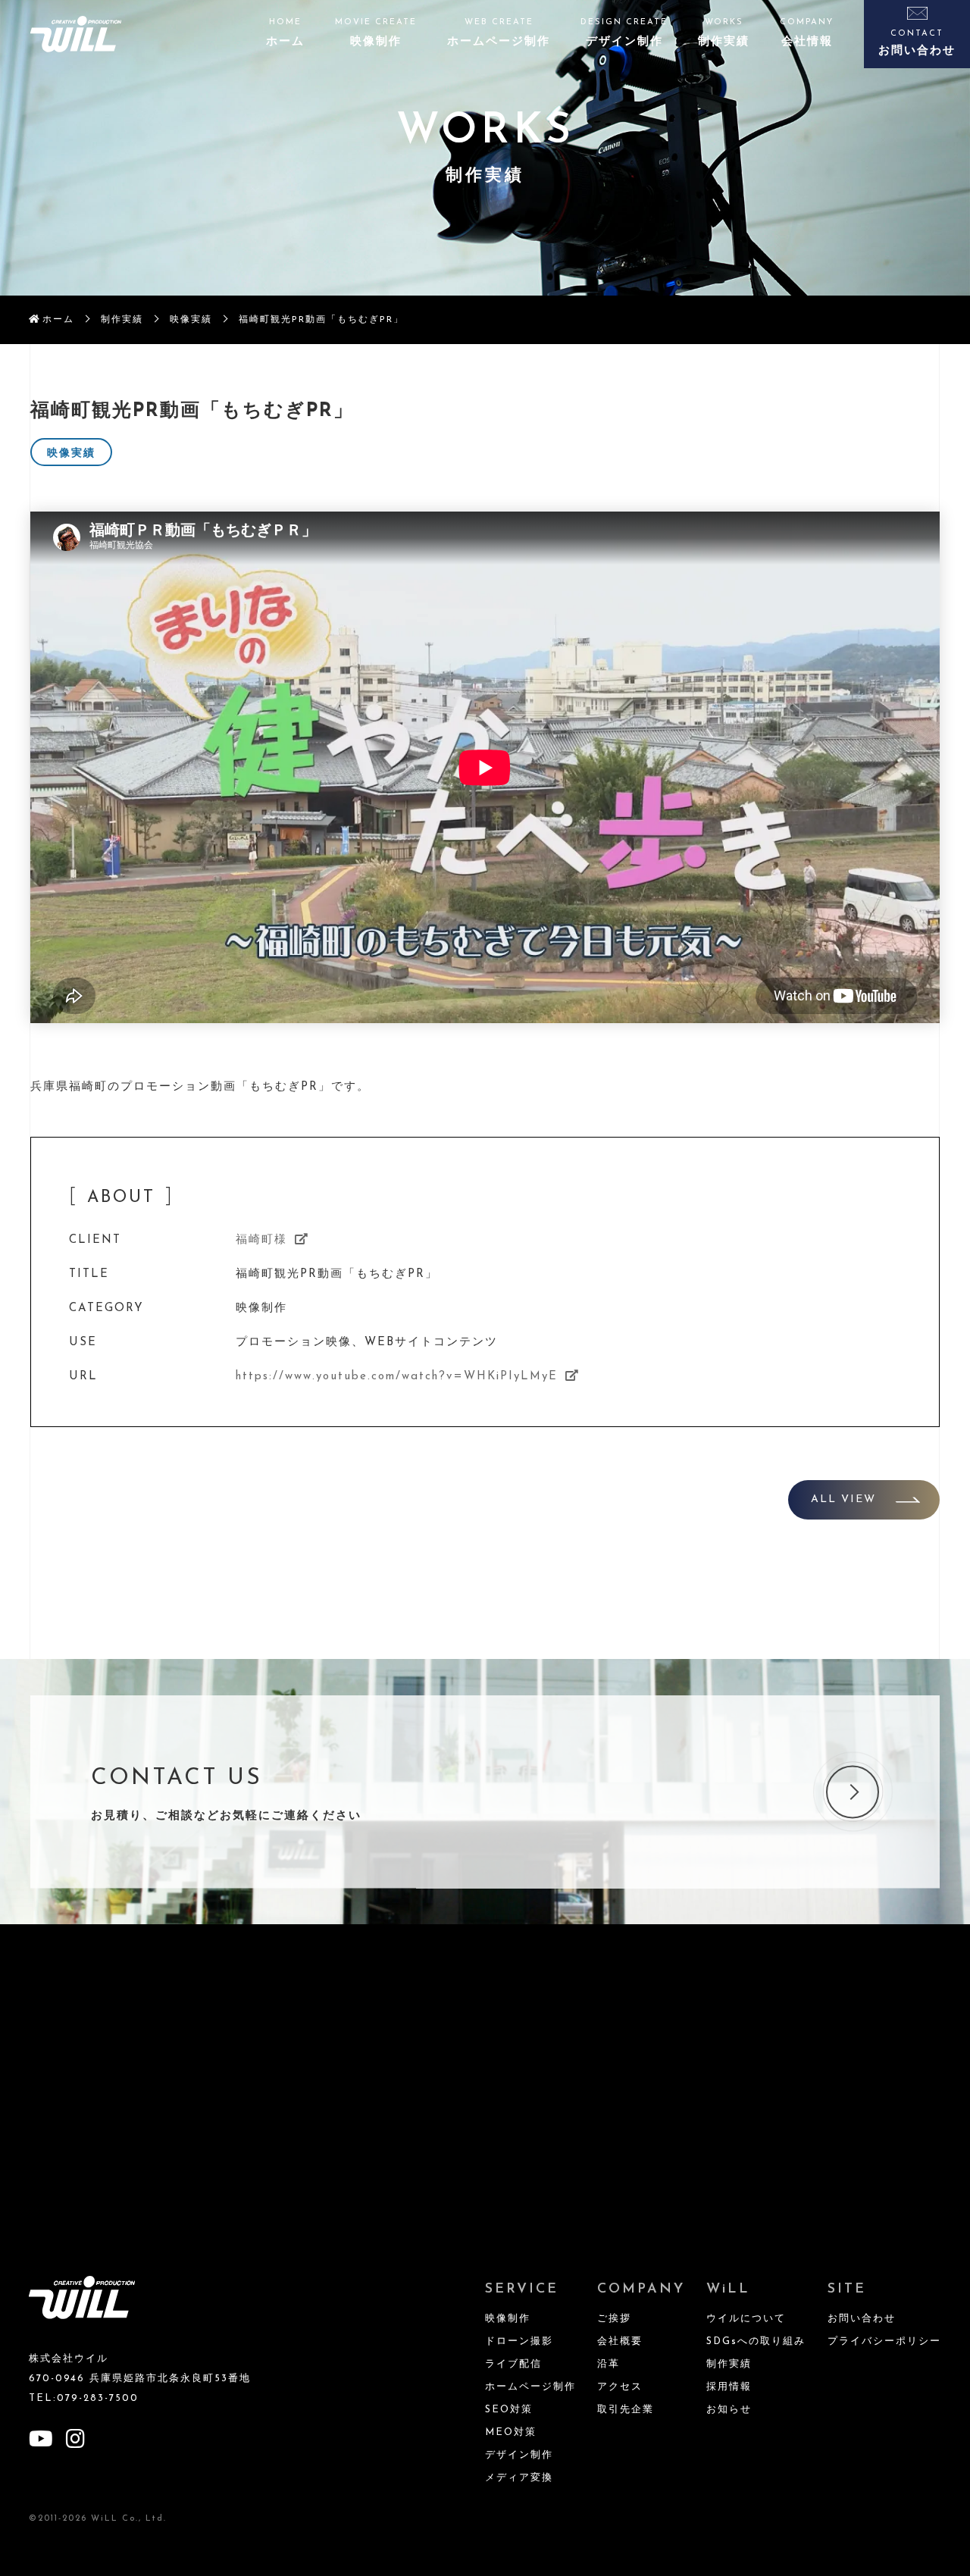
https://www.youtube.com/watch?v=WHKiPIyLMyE (397, 1377)
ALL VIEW (843, 1499)
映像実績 (191, 320)
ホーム (58, 320)
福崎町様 (261, 1240)
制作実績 (122, 320)
